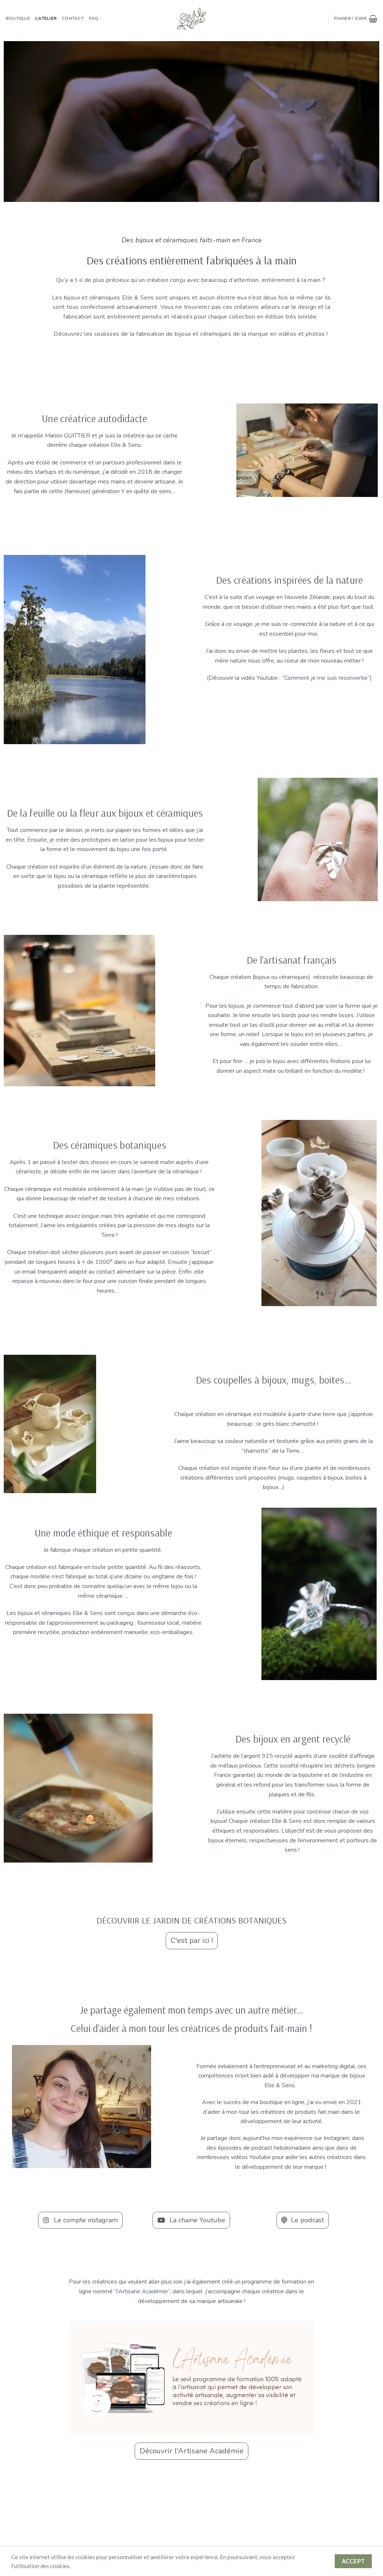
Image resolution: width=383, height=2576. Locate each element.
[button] (192, 1941)
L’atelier (46, 18)
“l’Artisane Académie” (142, 2291)
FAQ (94, 18)
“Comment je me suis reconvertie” (326, 678)
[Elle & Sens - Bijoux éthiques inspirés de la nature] (191, 19)
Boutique (18, 18)
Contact (73, 18)
